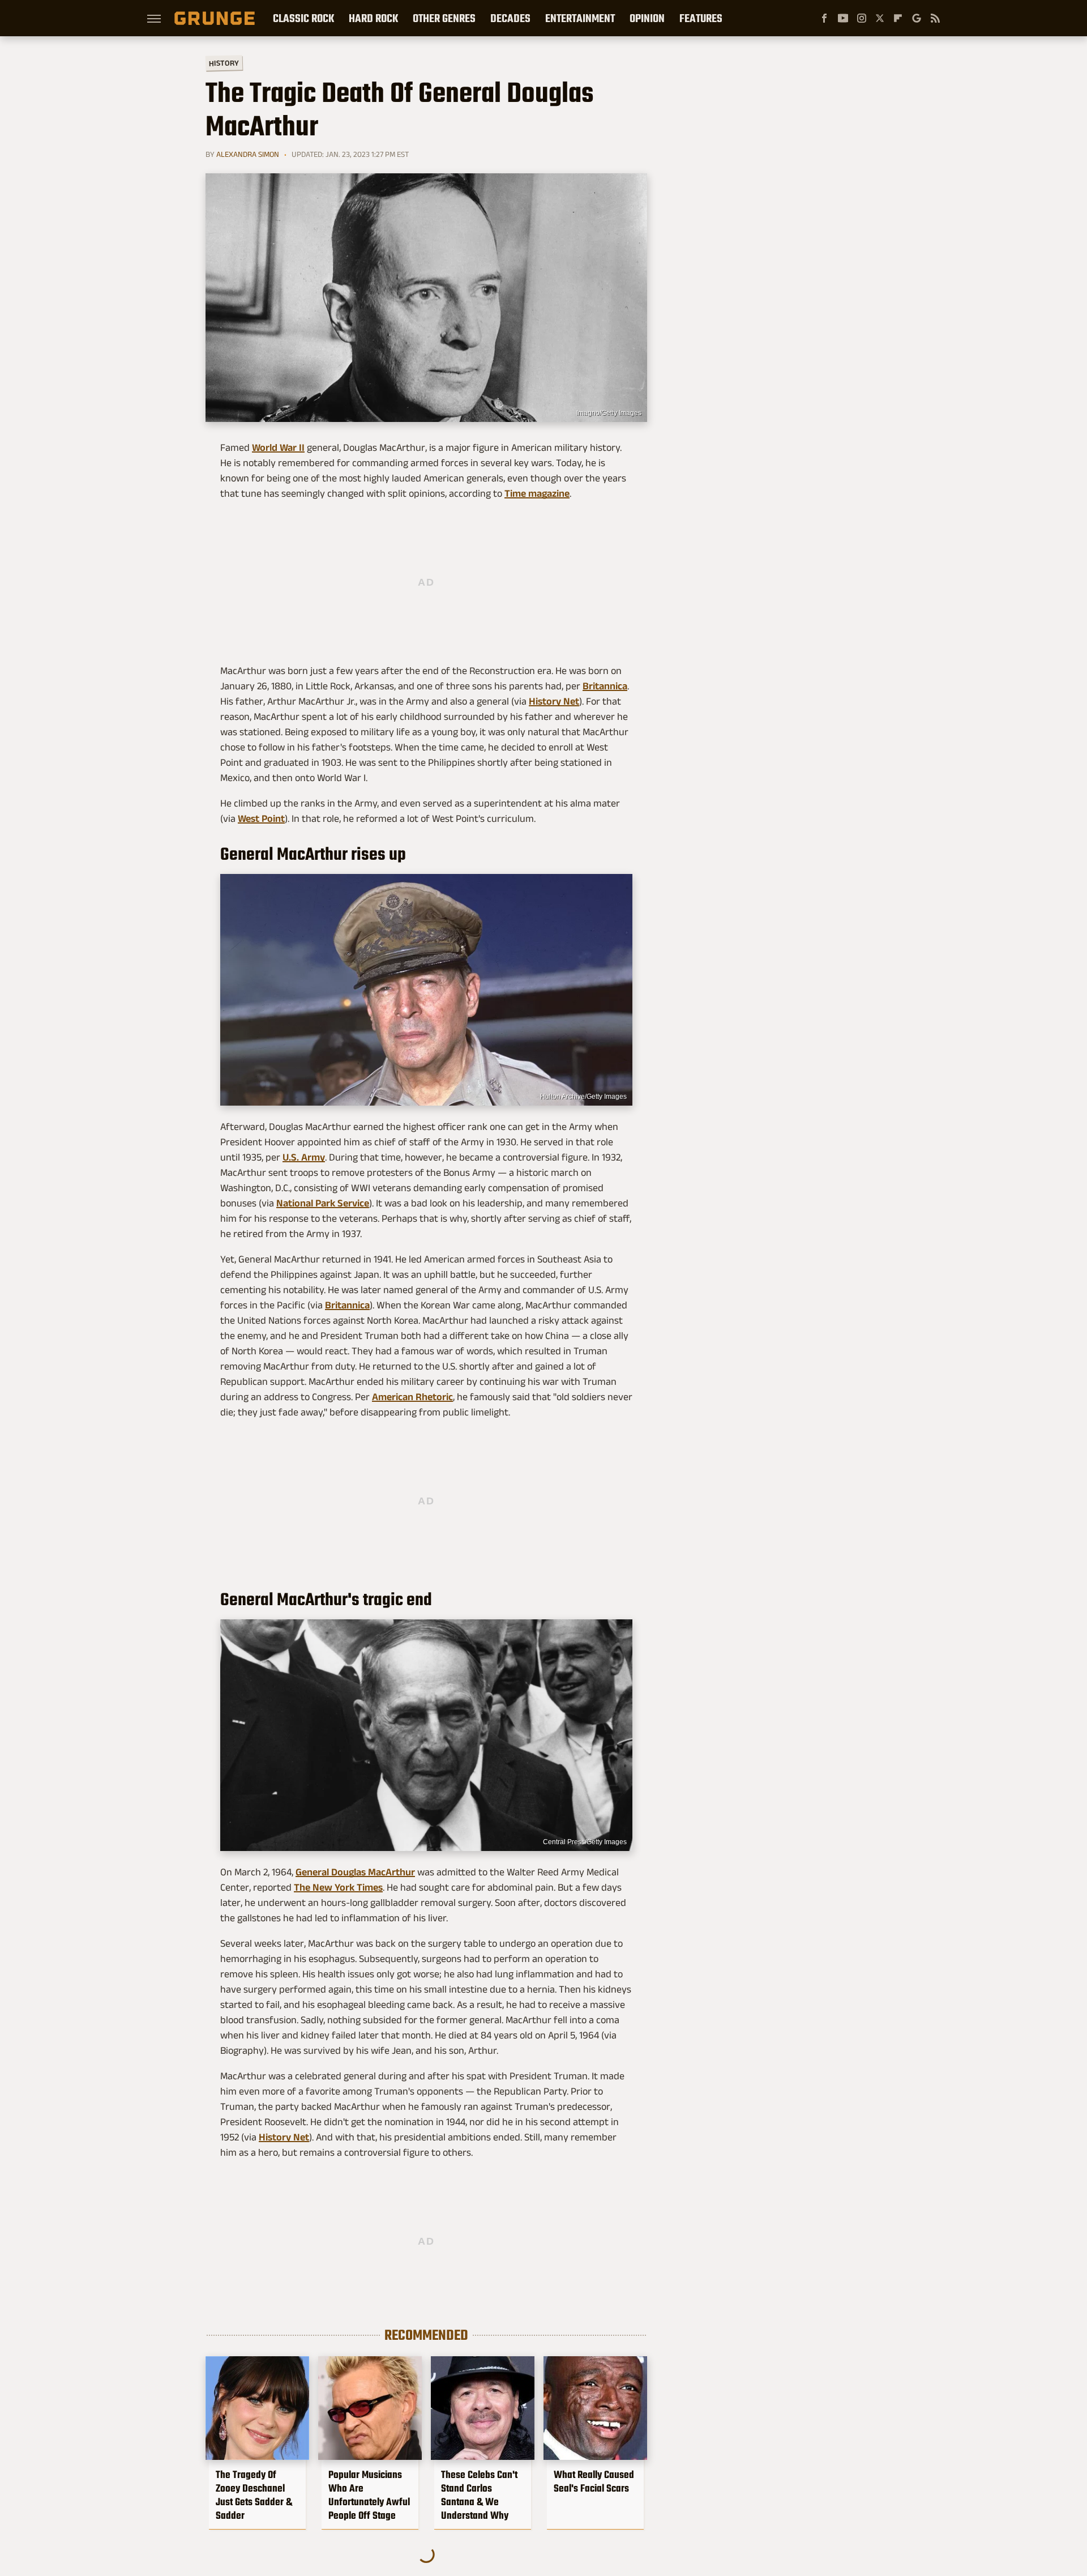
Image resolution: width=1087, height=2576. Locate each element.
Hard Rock (373, 18)
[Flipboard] (898, 18)
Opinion (647, 18)
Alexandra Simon (248, 154)
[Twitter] (880, 18)
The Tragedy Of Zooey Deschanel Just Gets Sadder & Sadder (254, 2495)
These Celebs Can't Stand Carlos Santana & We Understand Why (479, 2495)
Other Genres (444, 18)
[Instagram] (862, 18)
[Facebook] (824, 18)
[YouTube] (843, 18)
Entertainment (580, 18)
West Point (261, 818)
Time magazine (537, 493)
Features (701, 18)
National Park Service (323, 1203)
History (224, 63)
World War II (278, 447)
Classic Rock (303, 18)
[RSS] (935, 18)
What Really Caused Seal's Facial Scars (594, 2481)
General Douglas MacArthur (355, 1872)
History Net (554, 701)
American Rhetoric (412, 1397)
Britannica (605, 686)
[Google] (917, 18)
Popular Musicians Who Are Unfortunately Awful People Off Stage (369, 2495)
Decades (510, 18)
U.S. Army (304, 1157)
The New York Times (338, 1887)
